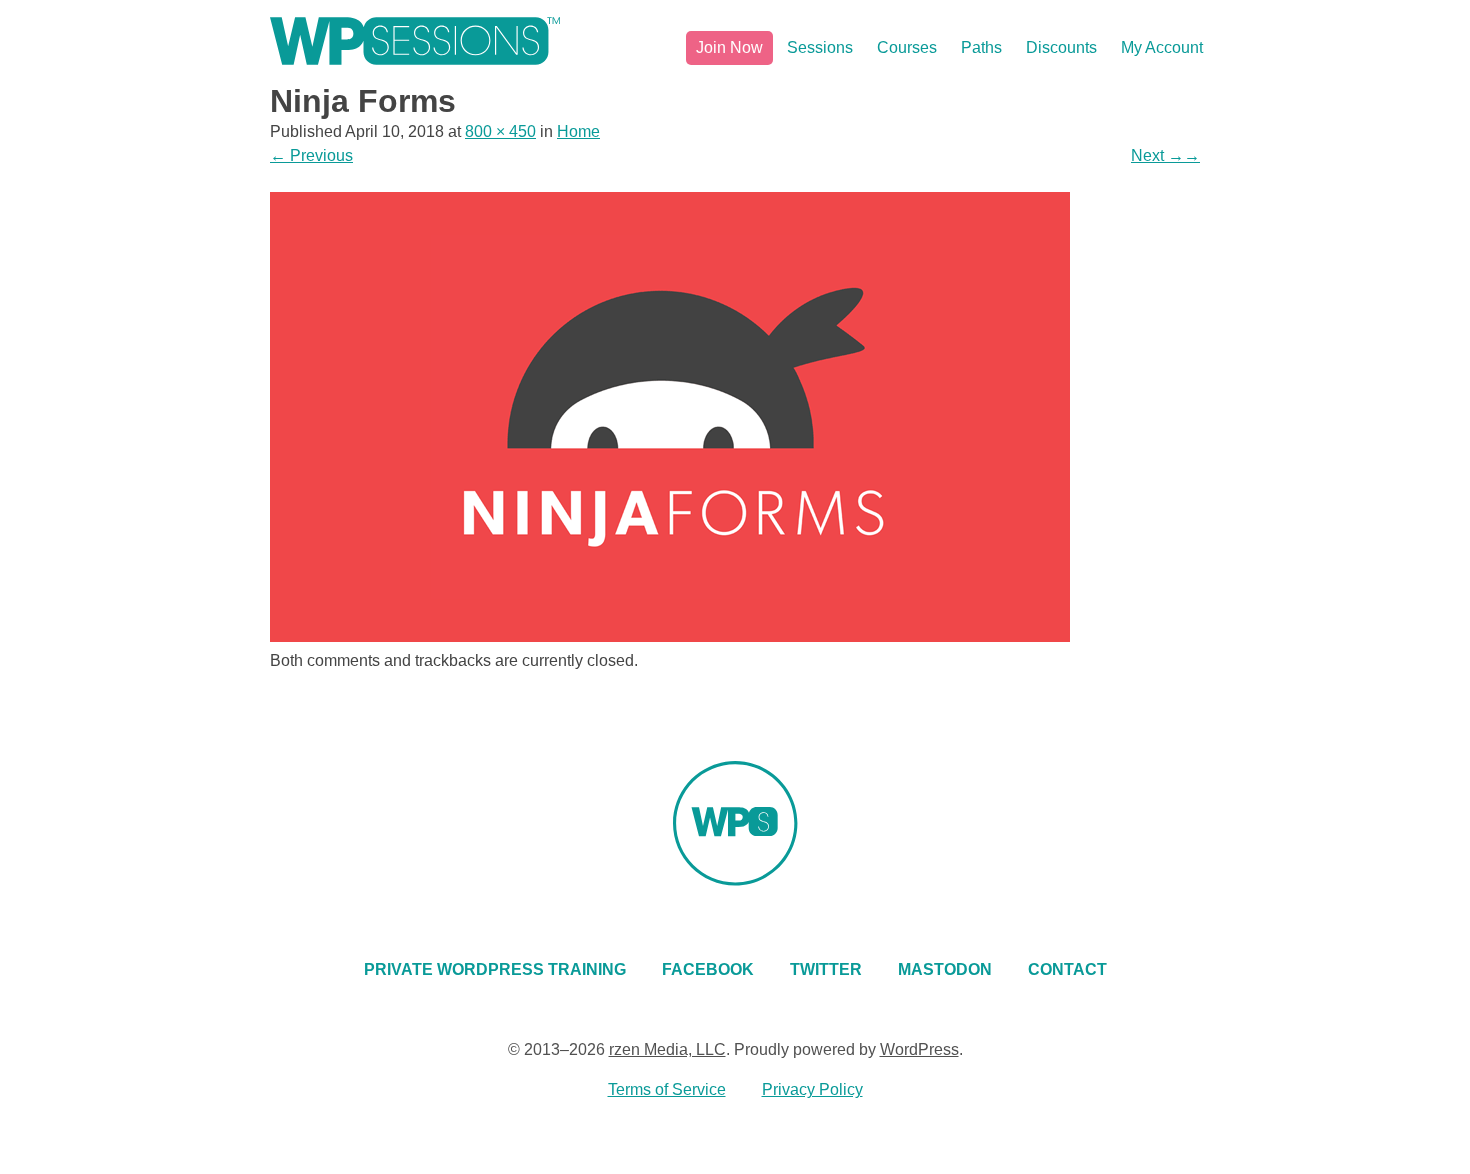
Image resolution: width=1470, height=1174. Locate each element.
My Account (1162, 47)
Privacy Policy (812, 1089)
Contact (1067, 969)
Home (578, 131)
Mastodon (945, 969)
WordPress (919, 1049)
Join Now (729, 47)
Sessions (820, 47)
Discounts (1061, 47)
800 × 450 (500, 131)
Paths (981, 47)
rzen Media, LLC (667, 1049)
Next (1165, 155)
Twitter (826, 969)
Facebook (708, 969)
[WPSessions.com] (415, 41)
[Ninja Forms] (670, 636)
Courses (907, 47)
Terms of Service (667, 1089)
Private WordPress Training (495, 969)
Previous (311, 155)
